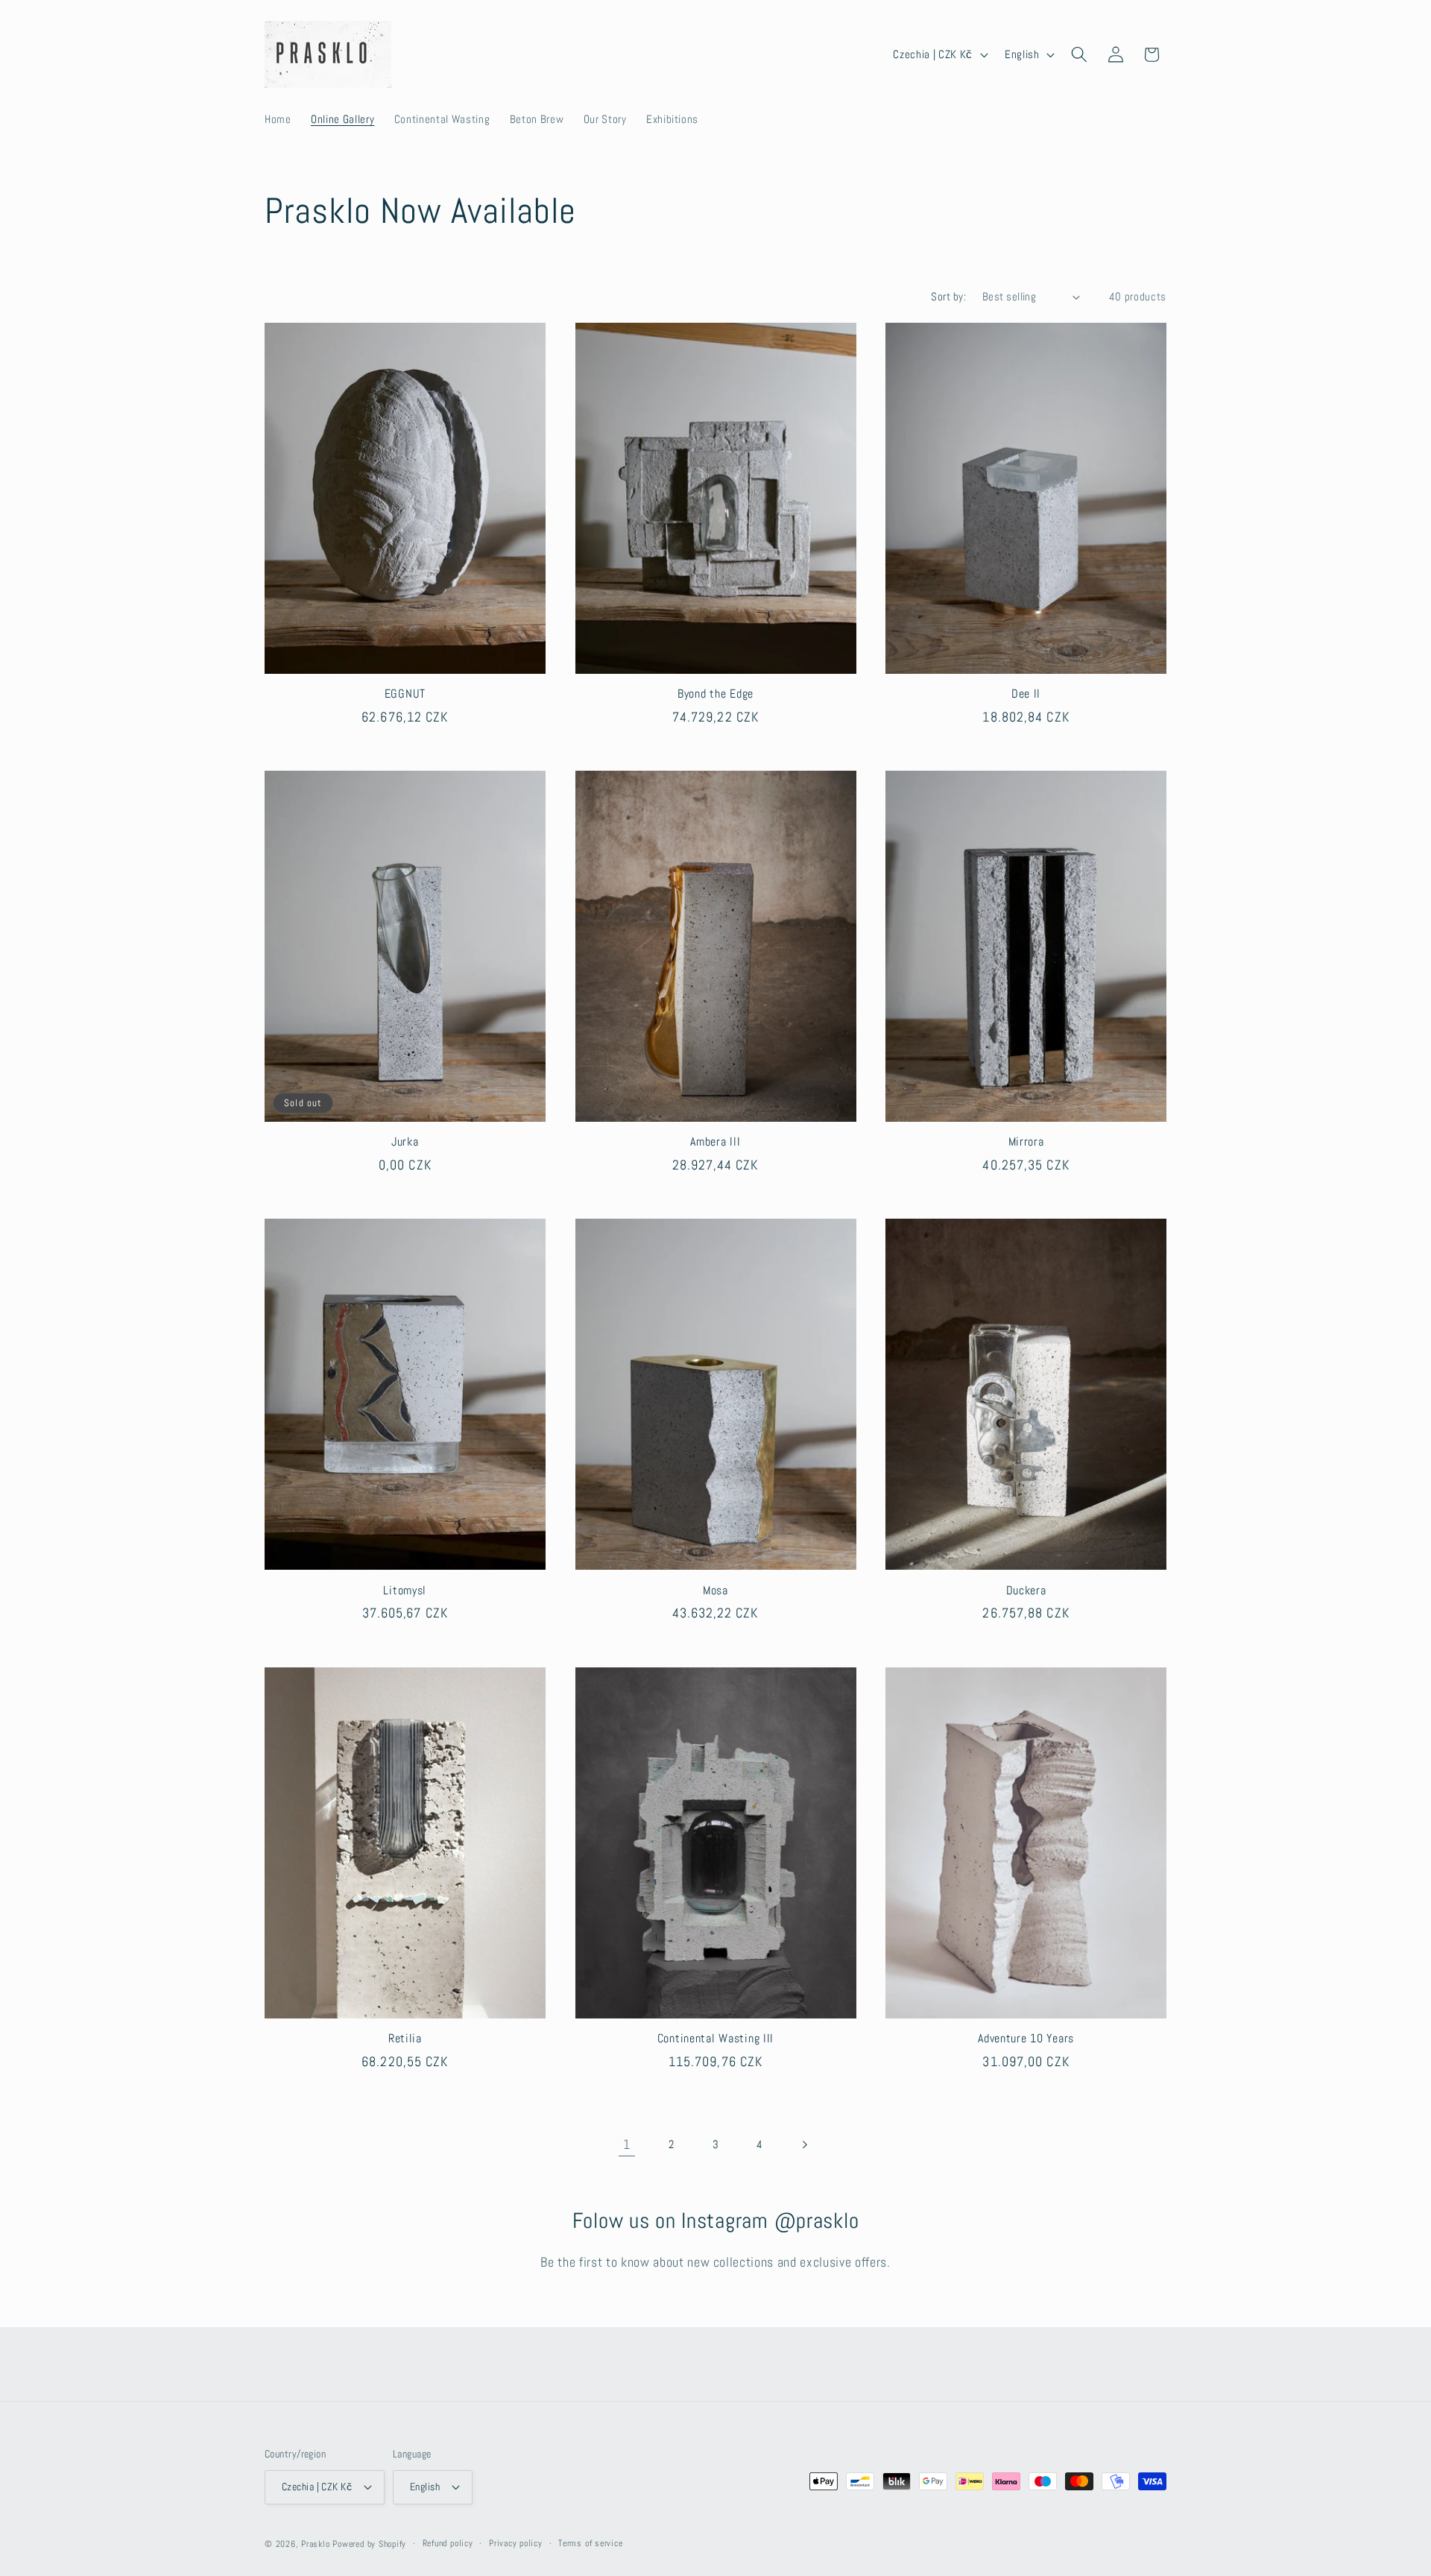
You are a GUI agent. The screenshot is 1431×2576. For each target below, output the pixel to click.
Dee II (1026, 694)
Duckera (1026, 1591)
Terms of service (590, 2543)
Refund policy (448, 2543)
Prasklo (315, 2544)
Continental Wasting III (716, 2039)
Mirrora (1026, 1142)
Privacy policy (516, 2543)
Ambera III (715, 1142)
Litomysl (405, 1591)
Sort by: (948, 297)
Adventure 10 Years (1026, 2039)
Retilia (405, 2039)
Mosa (715, 1591)
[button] (1079, 54)
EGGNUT (405, 694)
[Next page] (804, 2144)
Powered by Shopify (369, 2544)
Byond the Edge (715, 694)
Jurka (405, 1142)
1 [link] (627, 2144)
